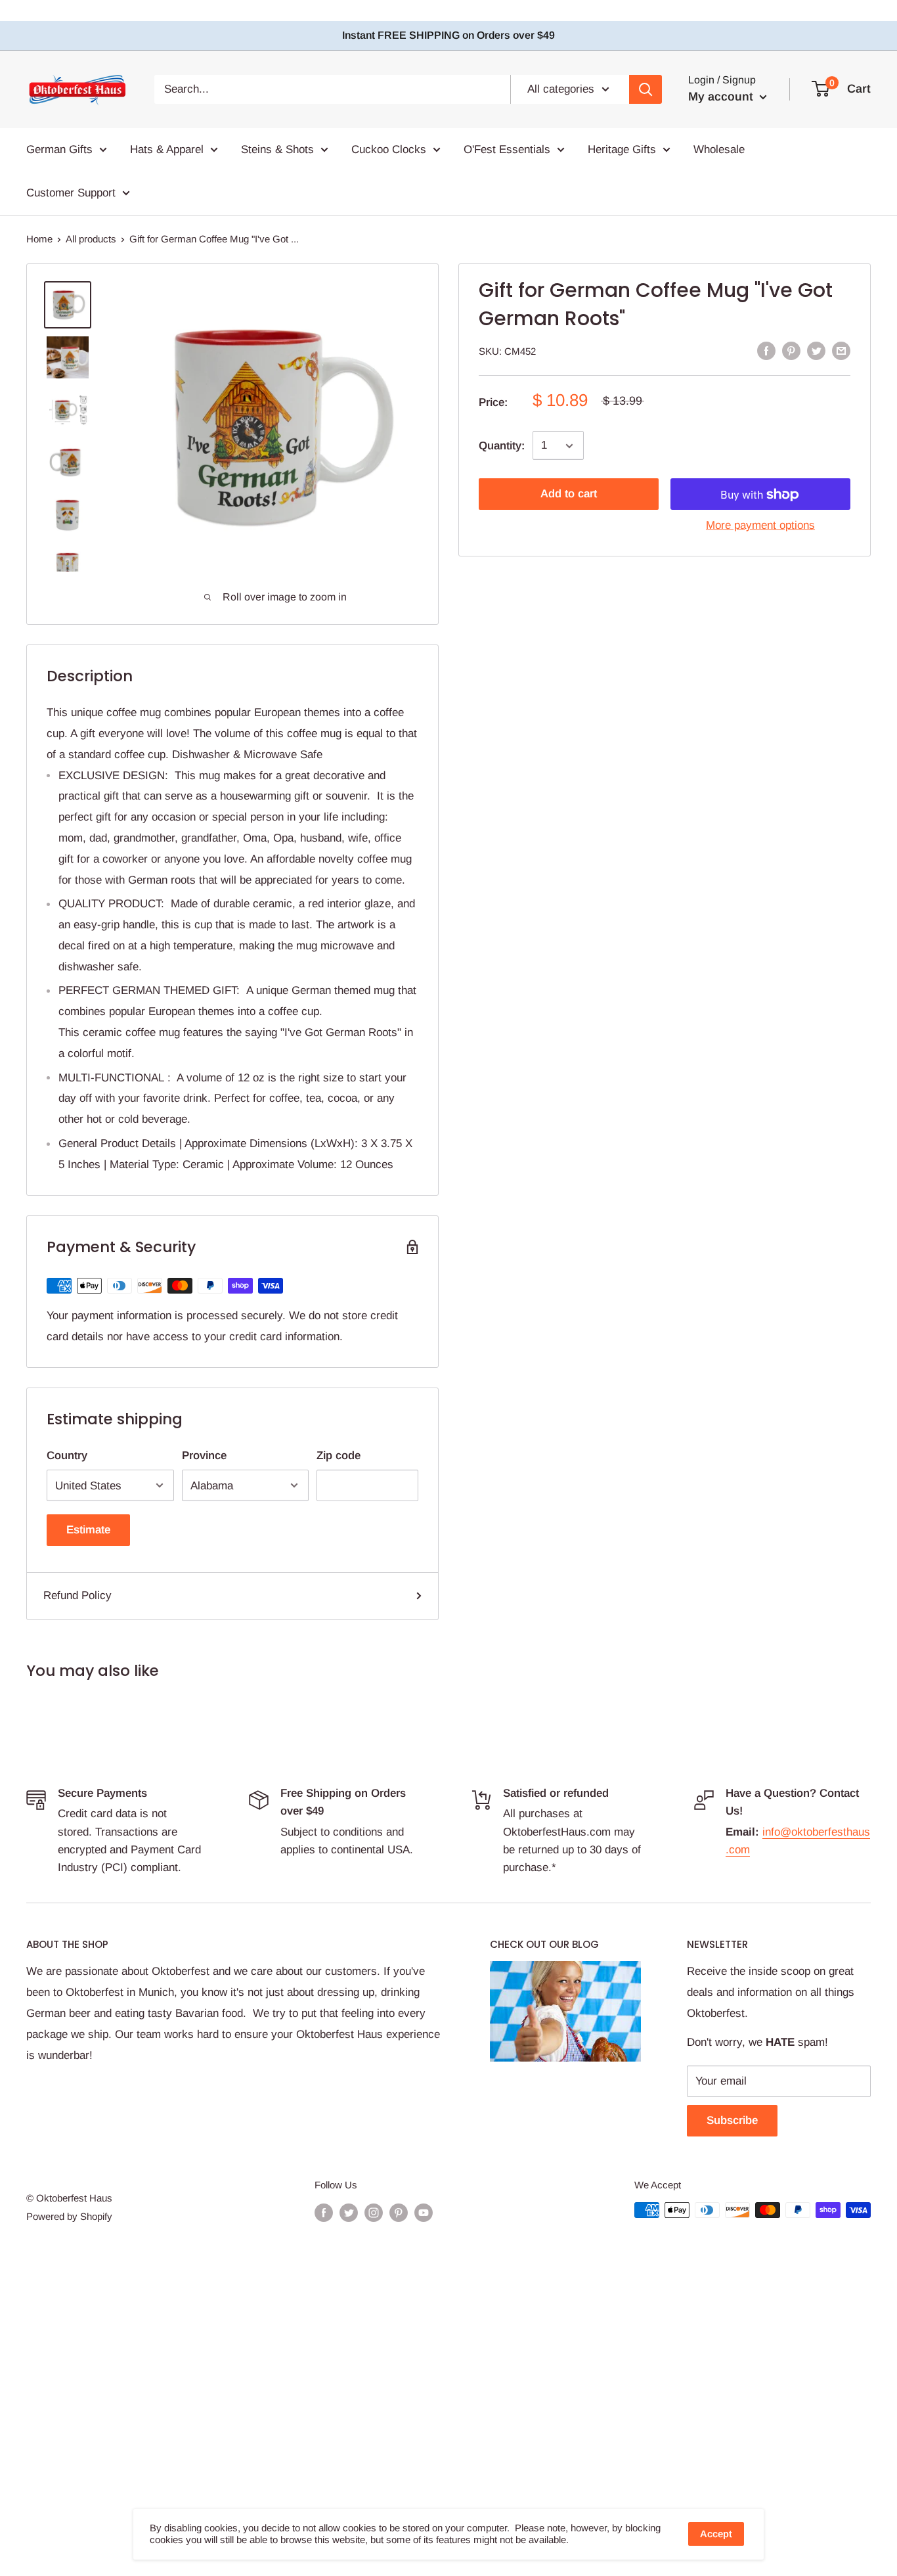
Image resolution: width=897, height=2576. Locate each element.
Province (204, 1456)
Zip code (339, 1456)
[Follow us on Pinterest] (399, 2212)
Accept (716, 2534)
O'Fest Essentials (507, 149)
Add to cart (569, 494)
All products (91, 239)
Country (67, 1456)
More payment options (760, 526)
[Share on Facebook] (766, 350)
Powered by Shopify (69, 2216)
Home (39, 239)
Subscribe (732, 2120)
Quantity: (502, 446)
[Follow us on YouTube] (424, 2212)
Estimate (88, 1530)
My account (722, 97)
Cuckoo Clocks (389, 149)
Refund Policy (77, 1595)
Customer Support (71, 192)
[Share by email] (841, 350)
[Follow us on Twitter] (349, 2212)
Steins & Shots (277, 149)
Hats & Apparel (167, 149)
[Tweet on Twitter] (816, 350)
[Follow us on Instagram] (374, 2212)
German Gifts (59, 149)
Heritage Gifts (622, 149)
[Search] (645, 89)
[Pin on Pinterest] (791, 350)
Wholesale (719, 149)
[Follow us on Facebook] (324, 2212)
